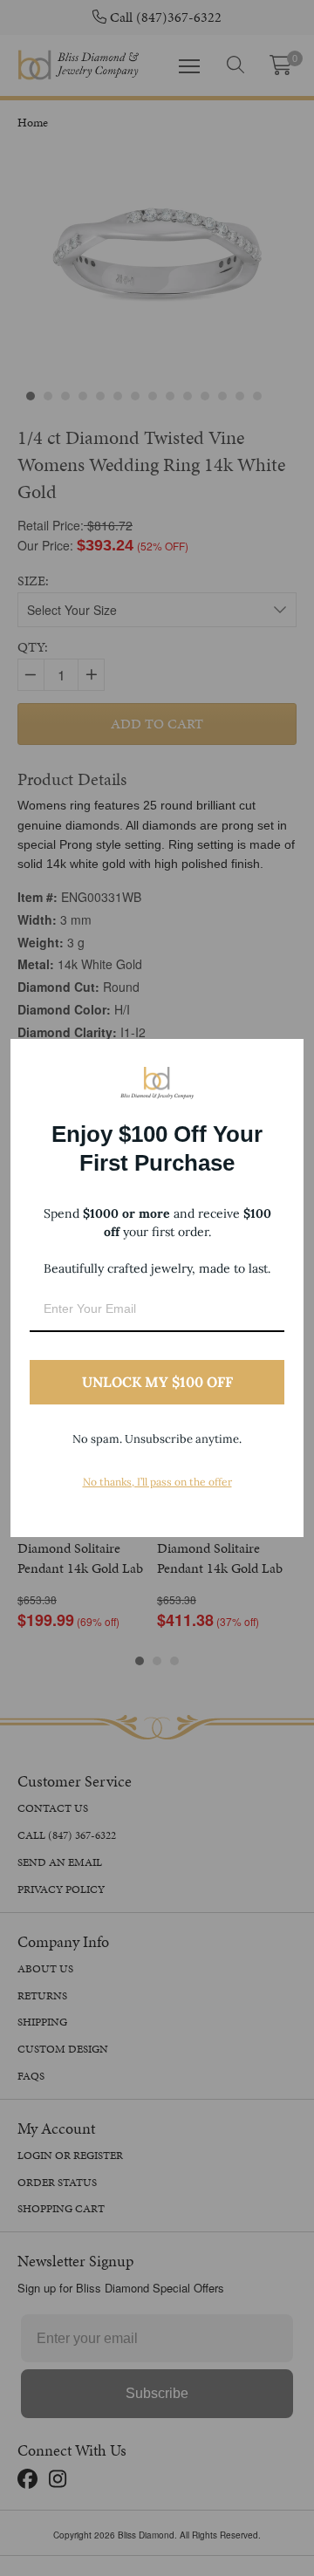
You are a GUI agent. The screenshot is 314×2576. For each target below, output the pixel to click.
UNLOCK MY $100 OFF (157, 1382)
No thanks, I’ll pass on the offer (157, 1482)
